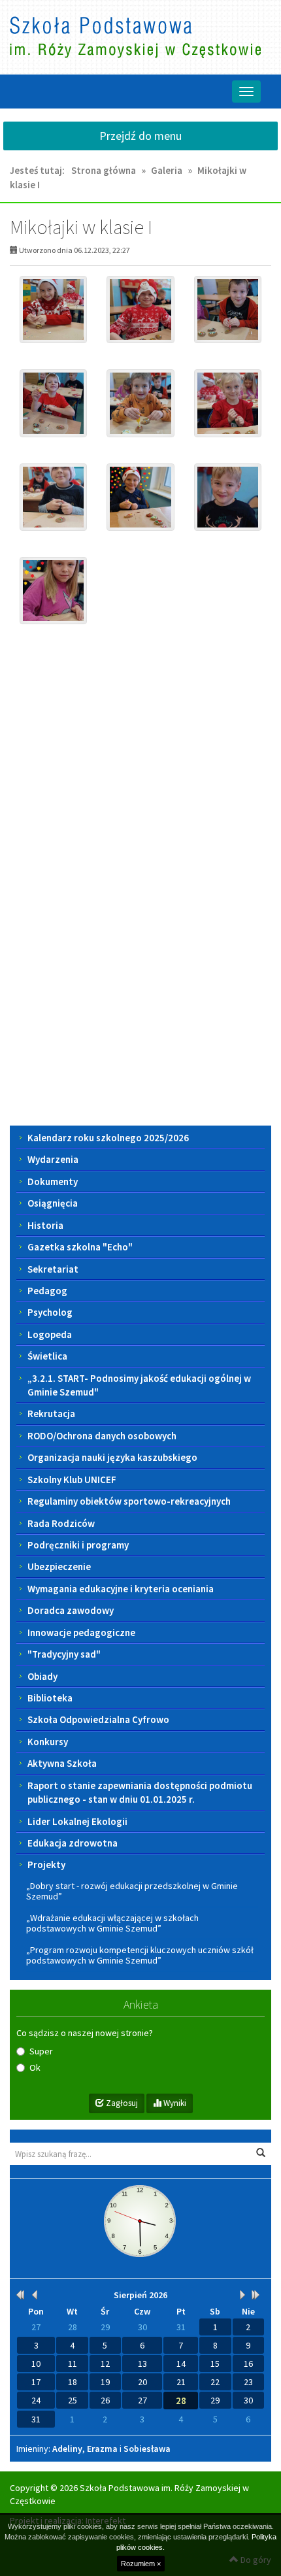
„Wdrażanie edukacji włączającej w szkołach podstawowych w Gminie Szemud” (112, 1923)
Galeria (167, 170)
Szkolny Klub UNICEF (72, 1480)
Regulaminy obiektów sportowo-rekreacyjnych (129, 1501)
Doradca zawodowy (71, 1610)
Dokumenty (53, 1181)
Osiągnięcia (53, 1203)
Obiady (42, 1676)
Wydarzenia (53, 1159)
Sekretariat (53, 1269)
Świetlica (47, 1356)
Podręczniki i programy (78, 1545)
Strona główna (104, 170)
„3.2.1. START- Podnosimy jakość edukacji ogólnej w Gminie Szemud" (139, 1385)
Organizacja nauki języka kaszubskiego (112, 1457)
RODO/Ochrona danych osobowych (102, 1436)
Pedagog (47, 1291)
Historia (45, 1225)
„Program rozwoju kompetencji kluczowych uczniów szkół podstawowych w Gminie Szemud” (140, 1955)
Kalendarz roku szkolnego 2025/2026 (108, 1138)
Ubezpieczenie (59, 1566)
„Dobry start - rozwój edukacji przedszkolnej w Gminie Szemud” (132, 1891)
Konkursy (48, 1742)
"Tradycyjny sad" (64, 1654)
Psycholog (50, 1312)
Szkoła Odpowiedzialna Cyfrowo (98, 1719)
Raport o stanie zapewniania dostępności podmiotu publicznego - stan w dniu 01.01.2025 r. (140, 1792)
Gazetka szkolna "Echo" (80, 1247)
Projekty (46, 1865)
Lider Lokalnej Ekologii (77, 1821)
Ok (35, 2067)
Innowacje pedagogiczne (81, 1632)
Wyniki (174, 2103)
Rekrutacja (51, 1413)
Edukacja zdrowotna (73, 1843)
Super (41, 2051)
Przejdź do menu (140, 136)
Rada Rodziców (61, 1523)
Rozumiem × (141, 2564)
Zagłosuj (121, 2103)
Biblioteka (50, 1698)
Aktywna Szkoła (62, 1763)
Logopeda (50, 1334)
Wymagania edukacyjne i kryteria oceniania (121, 1589)
